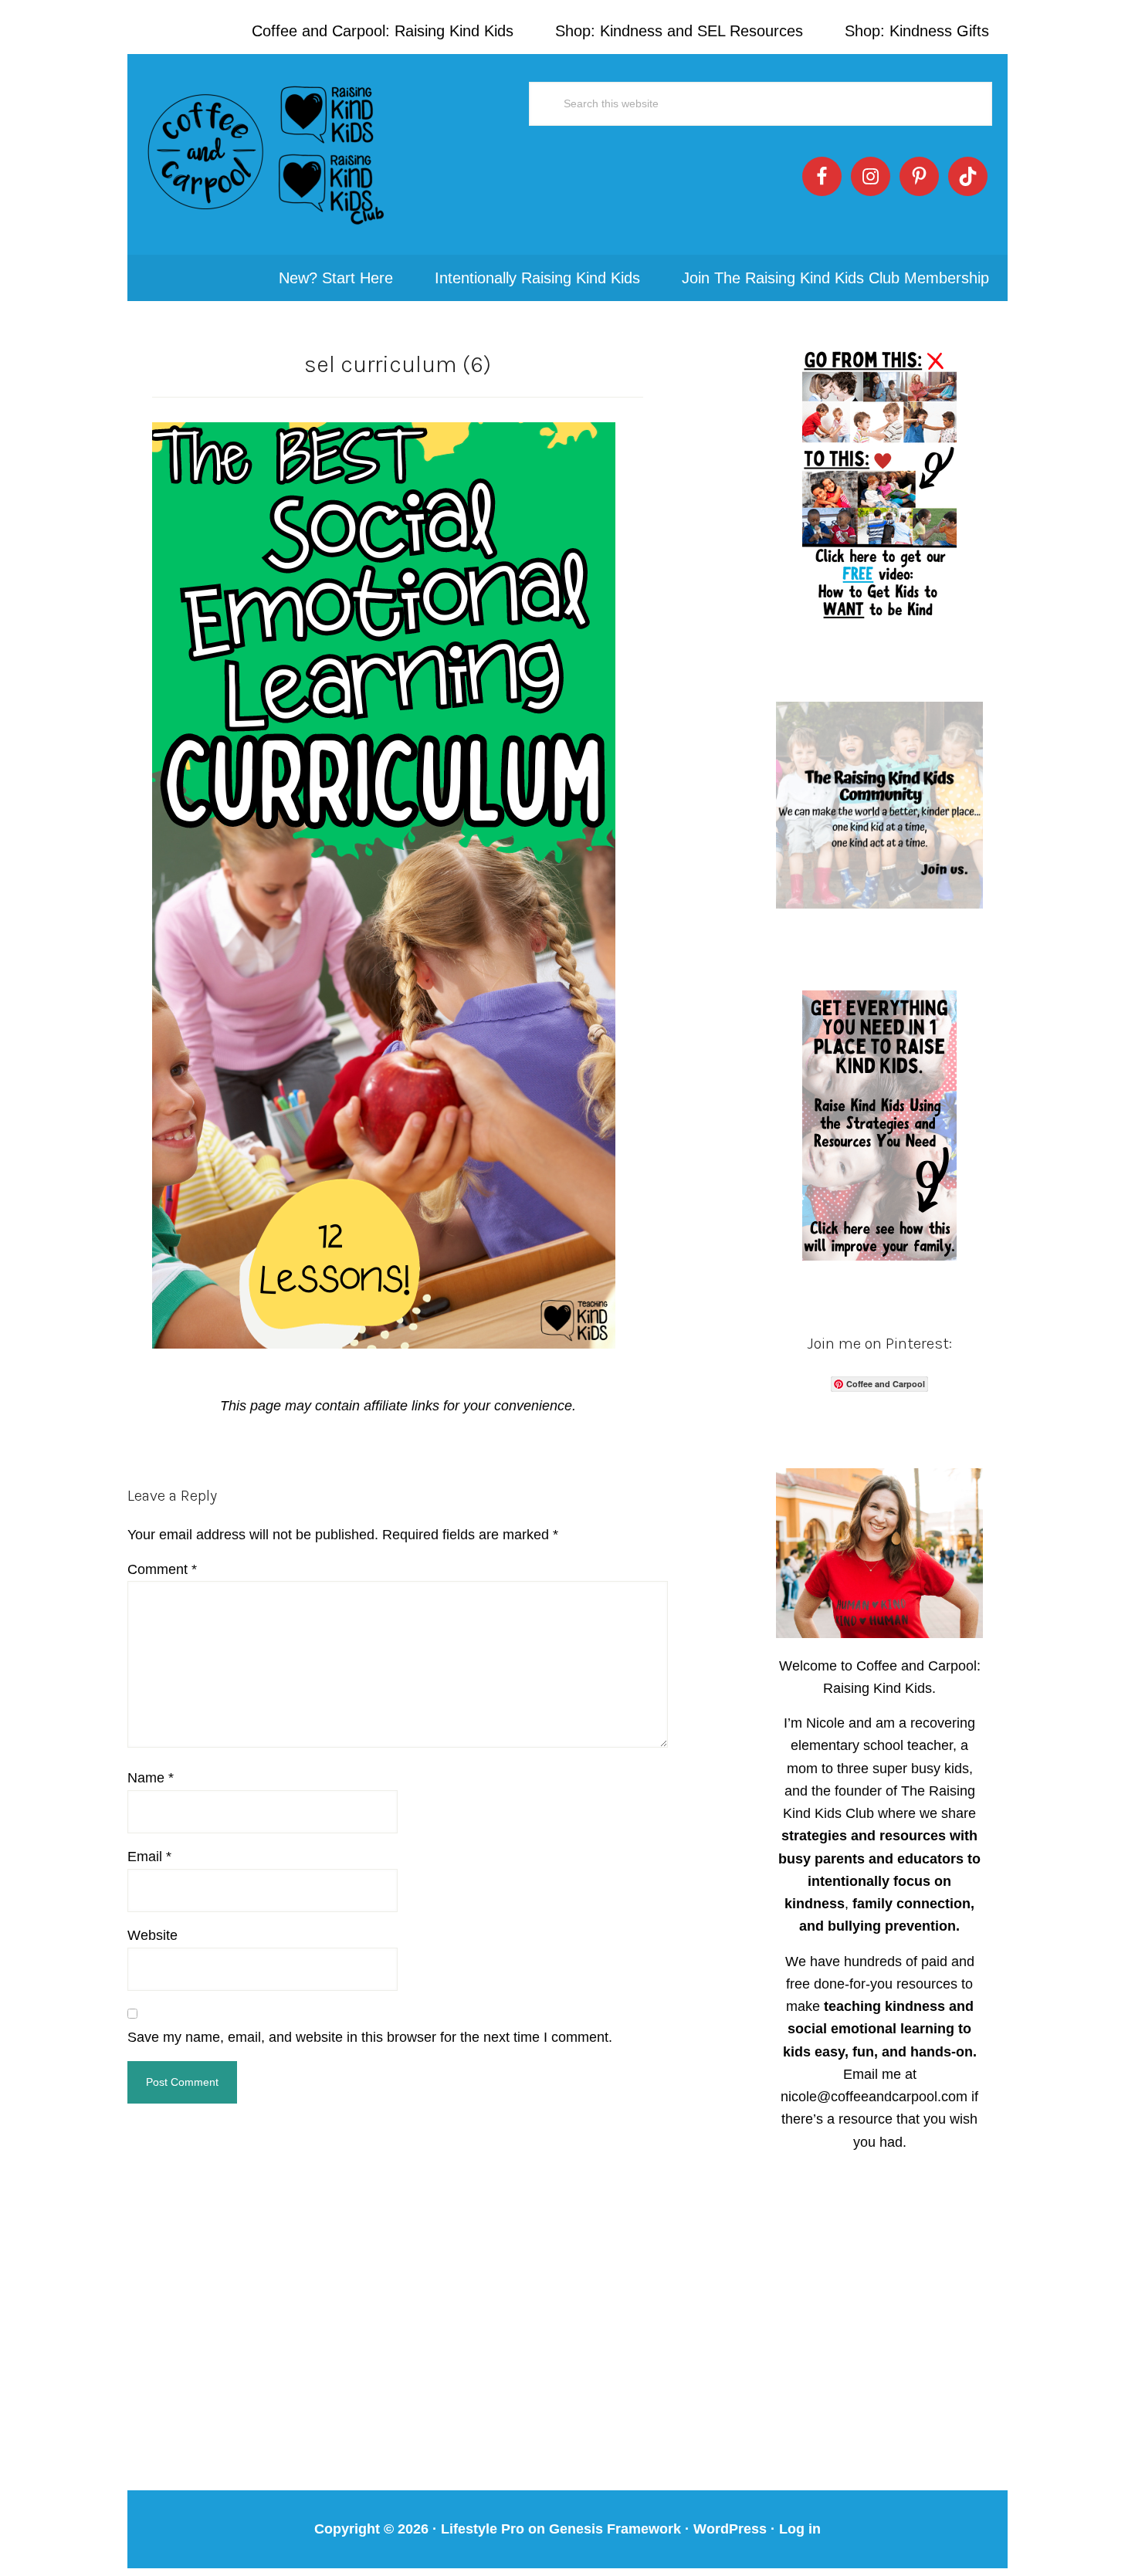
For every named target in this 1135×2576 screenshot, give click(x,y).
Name (151, 1778)
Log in (800, 2529)
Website (152, 1935)
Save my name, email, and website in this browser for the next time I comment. (370, 2037)
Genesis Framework (615, 2529)
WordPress (730, 2529)
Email (149, 1857)
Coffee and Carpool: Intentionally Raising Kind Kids (266, 154)
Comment (162, 1569)
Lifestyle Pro (483, 2529)
